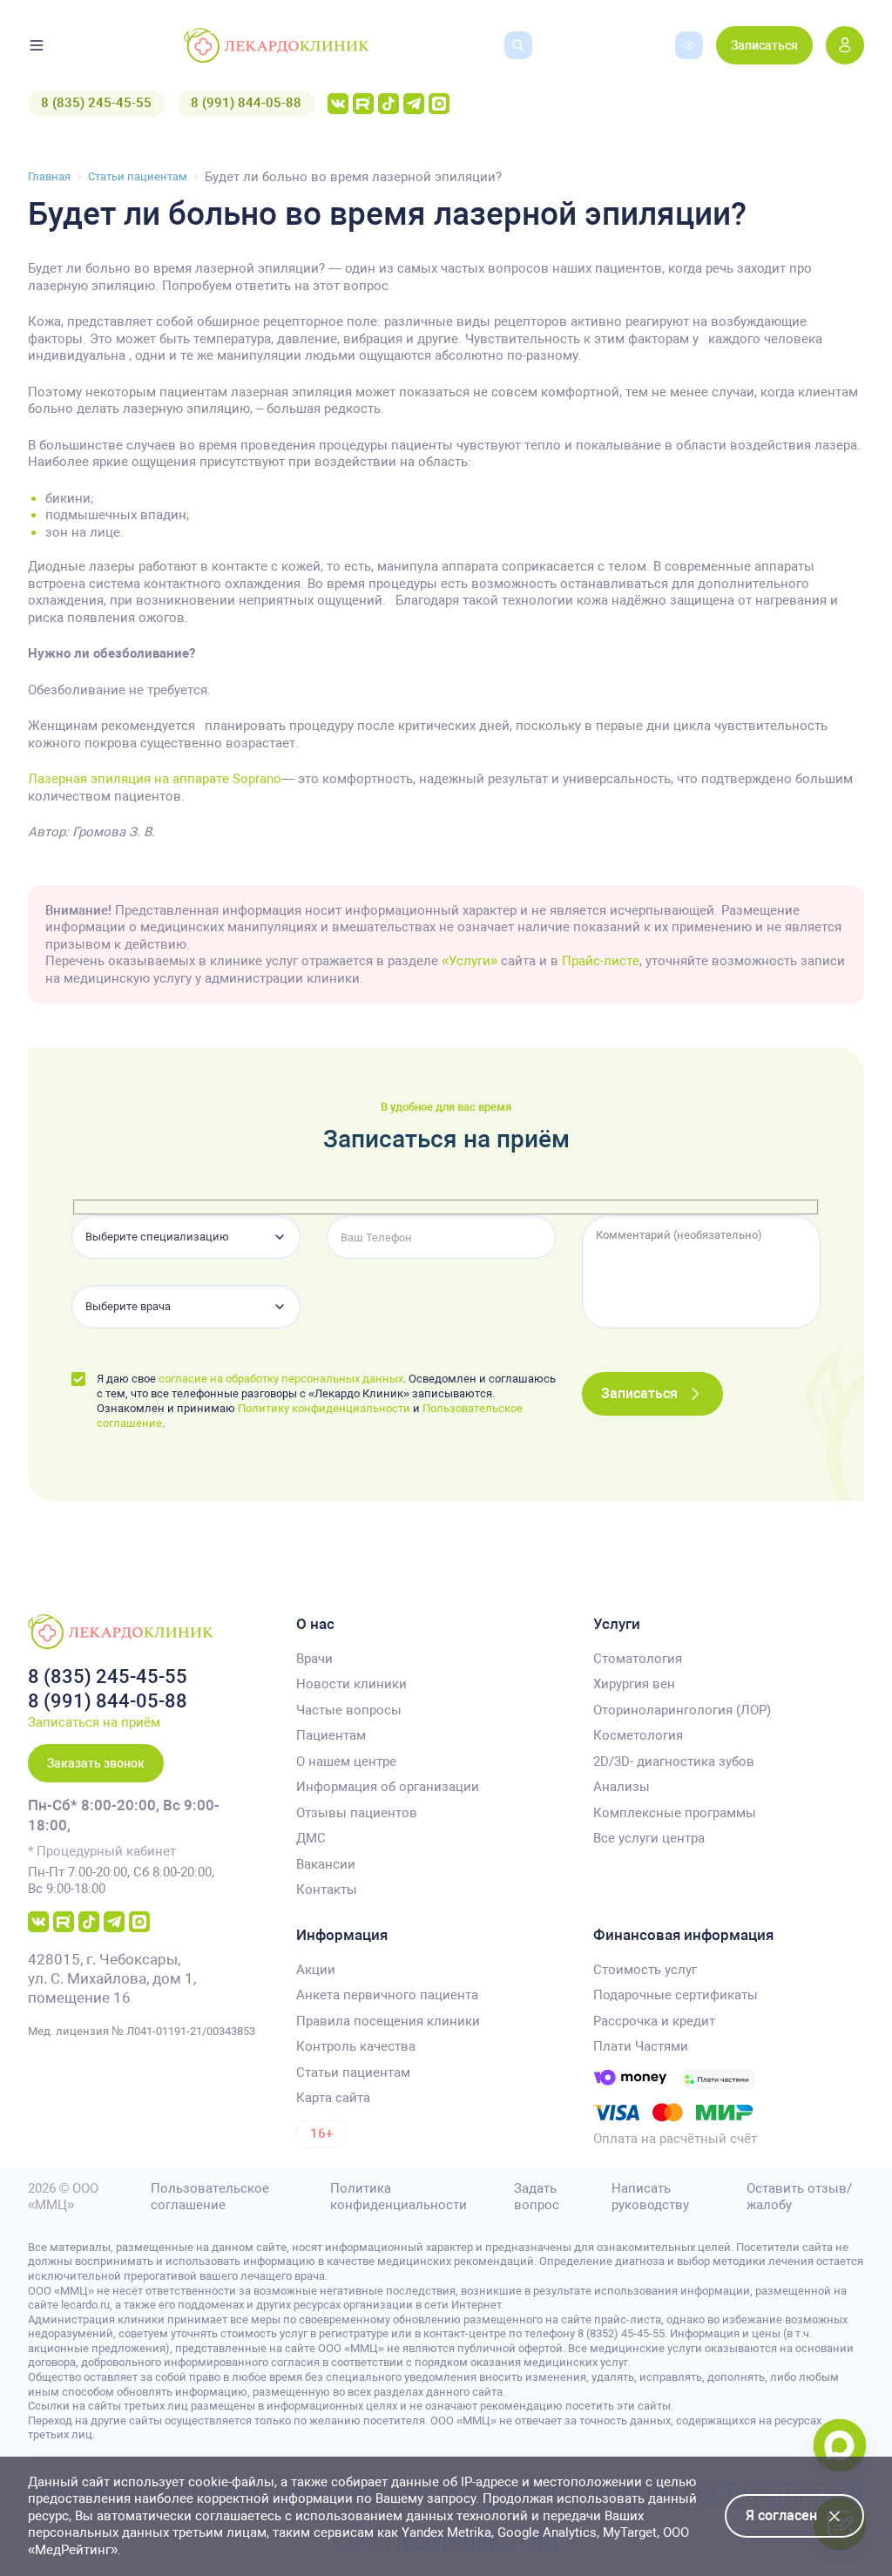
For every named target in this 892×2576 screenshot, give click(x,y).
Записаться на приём (94, 1722)
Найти (506, 72)
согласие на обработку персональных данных (281, 1379)
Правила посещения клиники (388, 2021)
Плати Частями (641, 2046)
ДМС (311, 1838)
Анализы (622, 1787)
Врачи (314, 1659)
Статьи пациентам (353, 2072)
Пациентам (331, 1735)
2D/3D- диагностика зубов (674, 1761)
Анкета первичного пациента (387, 1995)
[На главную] (277, 45)
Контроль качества (356, 2046)
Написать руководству (650, 2197)
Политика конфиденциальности (399, 2197)
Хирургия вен (634, 1684)
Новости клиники (351, 1684)
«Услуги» (470, 961)
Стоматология (638, 1659)
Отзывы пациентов (357, 1813)
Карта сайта (333, 2098)
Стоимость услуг (645, 1970)
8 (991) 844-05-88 (246, 103)
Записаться (764, 45)
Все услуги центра (649, 1838)
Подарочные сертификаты (676, 1995)
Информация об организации (388, 1787)
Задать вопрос (537, 2197)
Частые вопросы (349, 1710)
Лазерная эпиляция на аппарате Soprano (155, 779)
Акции (316, 1970)
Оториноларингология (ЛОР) (682, 1710)
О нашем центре (346, 1761)
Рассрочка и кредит (654, 2021)
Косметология (638, 1735)
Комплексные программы (675, 1813)
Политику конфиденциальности (324, 1408)
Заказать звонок (96, 1763)
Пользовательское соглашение (210, 2197)
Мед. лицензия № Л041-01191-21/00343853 (142, 2031)
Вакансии (326, 1864)
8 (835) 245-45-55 (96, 103)
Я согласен (781, 2515)
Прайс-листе (601, 961)
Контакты (327, 1890)
